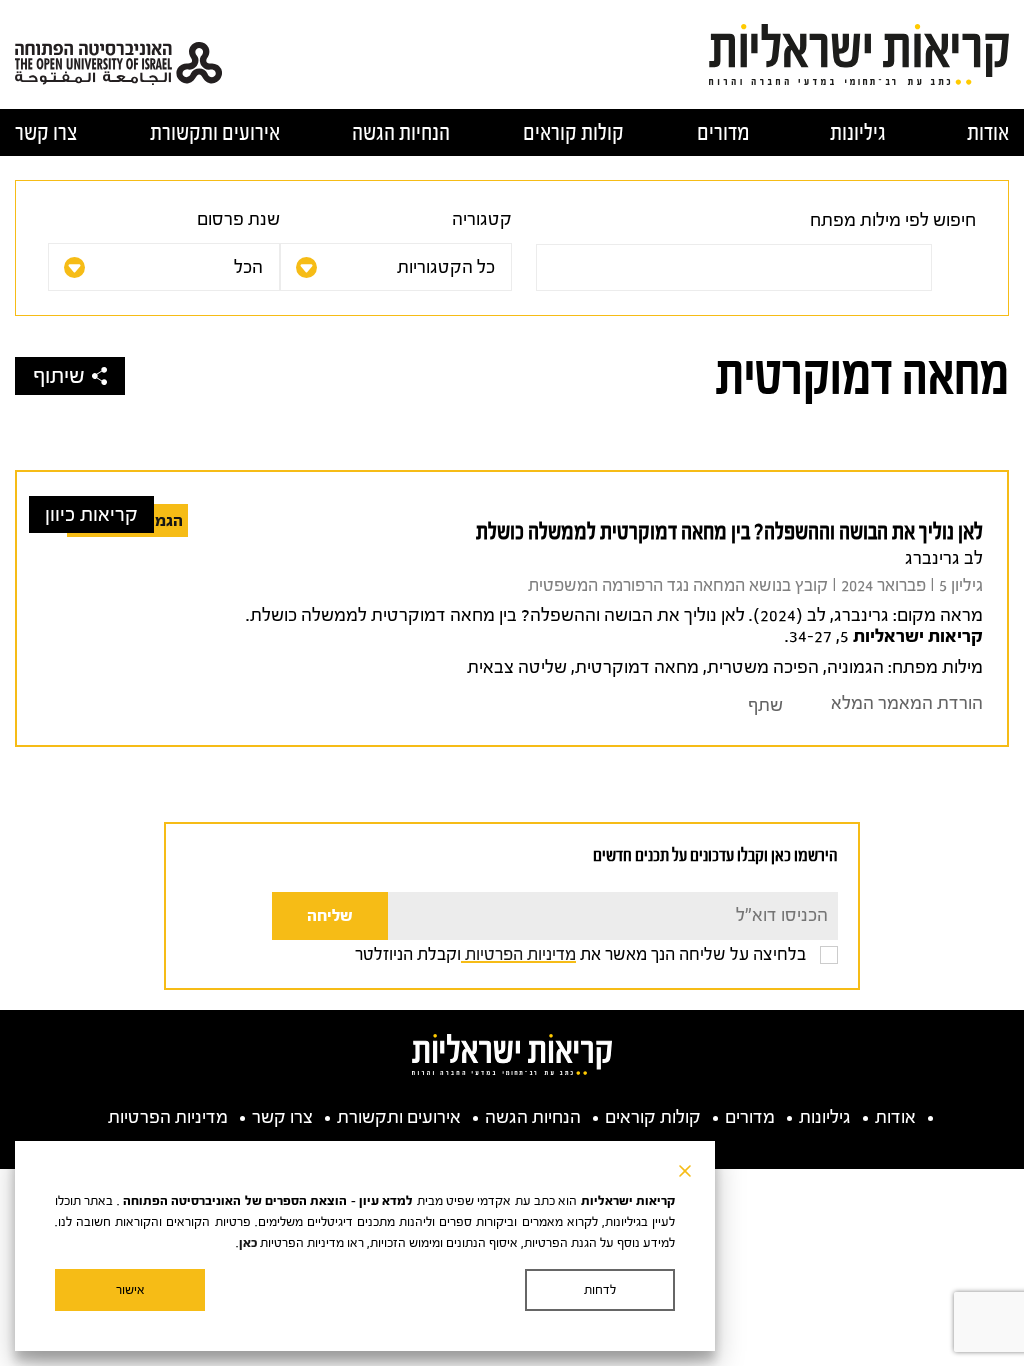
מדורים (723, 132)
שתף (765, 705)
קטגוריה (482, 219)
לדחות (600, 1290)
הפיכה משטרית (763, 667)
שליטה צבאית (517, 667)
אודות (988, 132)
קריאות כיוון (91, 514)
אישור (130, 1290)
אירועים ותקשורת (215, 132)
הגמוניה (855, 667)
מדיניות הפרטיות (518, 954)
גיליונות (858, 132)
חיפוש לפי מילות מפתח (893, 220)
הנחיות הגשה (401, 132)
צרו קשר (46, 132)
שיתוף (59, 376)
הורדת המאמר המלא (907, 703)
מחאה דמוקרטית (637, 667)
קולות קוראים (573, 132)
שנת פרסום (238, 219)
